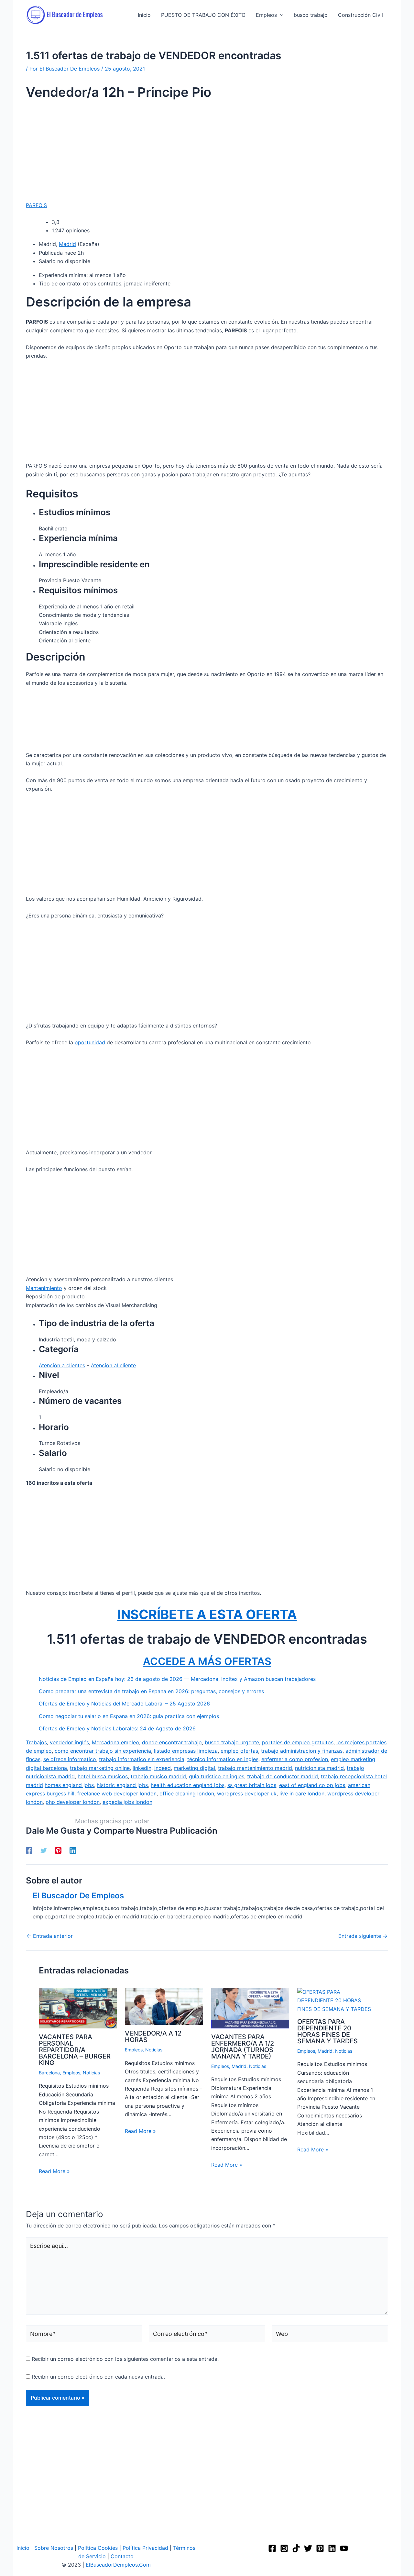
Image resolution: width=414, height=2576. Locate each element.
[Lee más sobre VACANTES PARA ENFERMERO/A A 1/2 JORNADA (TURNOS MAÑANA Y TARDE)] (250, 2007)
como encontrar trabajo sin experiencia (103, 1751)
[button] (280, 15)
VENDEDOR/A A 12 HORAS (153, 2037)
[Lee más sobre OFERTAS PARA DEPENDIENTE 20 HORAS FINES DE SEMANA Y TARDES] (336, 2000)
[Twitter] (44, 1850)
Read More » (54, 2171)
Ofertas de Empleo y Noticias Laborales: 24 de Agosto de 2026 (117, 1728)
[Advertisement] (207, 153)
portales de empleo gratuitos (298, 1742)
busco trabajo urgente (232, 1742)
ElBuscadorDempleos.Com (118, 2565)
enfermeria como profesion (295, 1759)
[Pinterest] (58, 1850)
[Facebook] (29, 1850)
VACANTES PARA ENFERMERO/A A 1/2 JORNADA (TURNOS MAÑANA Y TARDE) (243, 2047)
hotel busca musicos (103, 1776)
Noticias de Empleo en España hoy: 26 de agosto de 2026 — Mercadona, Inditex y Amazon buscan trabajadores (177, 1679)
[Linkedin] (73, 1850)
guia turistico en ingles (217, 1776)
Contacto (122, 2556)
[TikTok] (296, 2548)
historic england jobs (122, 1785)
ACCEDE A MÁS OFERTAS (207, 1661)
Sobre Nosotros (54, 2548)
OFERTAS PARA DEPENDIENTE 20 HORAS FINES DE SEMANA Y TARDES (327, 2031)
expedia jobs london (127, 1802)
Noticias (91, 2073)
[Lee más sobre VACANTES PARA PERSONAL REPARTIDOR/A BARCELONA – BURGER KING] (78, 2007)
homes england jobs (69, 1785)
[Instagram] (284, 2548)
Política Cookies (98, 2548)
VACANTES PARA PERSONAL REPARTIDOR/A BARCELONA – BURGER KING (75, 2050)
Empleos (71, 2073)
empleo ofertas (239, 1751)
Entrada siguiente (363, 1936)
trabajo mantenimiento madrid (255, 1768)
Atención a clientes (62, 1365)
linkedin (142, 1768)
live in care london (302, 1793)
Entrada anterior (50, 1936)
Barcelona (49, 2073)
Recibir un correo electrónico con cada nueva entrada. (98, 2377)
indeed (163, 1768)
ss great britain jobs (252, 1785)
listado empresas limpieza (186, 1751)
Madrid (67, 244)
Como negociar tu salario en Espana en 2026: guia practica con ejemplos (129, 1716)
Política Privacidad (145, 2548)
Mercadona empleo (115, 1742)
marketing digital (194, 1768)
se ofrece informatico (70, 1759)
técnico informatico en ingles (223, 1759)
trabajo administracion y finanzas (302, 1751)
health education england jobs (188, 1785)
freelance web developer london (117, 1793)
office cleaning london (187, 1793)
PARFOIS (36, 205)
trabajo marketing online (100, 1768)
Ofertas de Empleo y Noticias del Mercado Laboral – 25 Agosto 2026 (124, 1704)
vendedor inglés (69, 1742)
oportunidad (90, 1042)
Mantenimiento (44, 1288)
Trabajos (36, 1742)
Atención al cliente (113, 1365)
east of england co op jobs (312, 1785)
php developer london (73, 1802)
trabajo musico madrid (158, 1776)
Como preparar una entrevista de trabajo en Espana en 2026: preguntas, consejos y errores (151, 1691)
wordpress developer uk (247, 1793)
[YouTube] (344, 2548)
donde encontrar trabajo (172, 1742)
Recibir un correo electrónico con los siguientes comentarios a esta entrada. (125, 2359)
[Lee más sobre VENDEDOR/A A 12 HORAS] (164, 2006)
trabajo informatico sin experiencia (142, 1759)
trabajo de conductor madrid (283, 1776)
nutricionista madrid (319, 1768)
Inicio (23, 2548)
